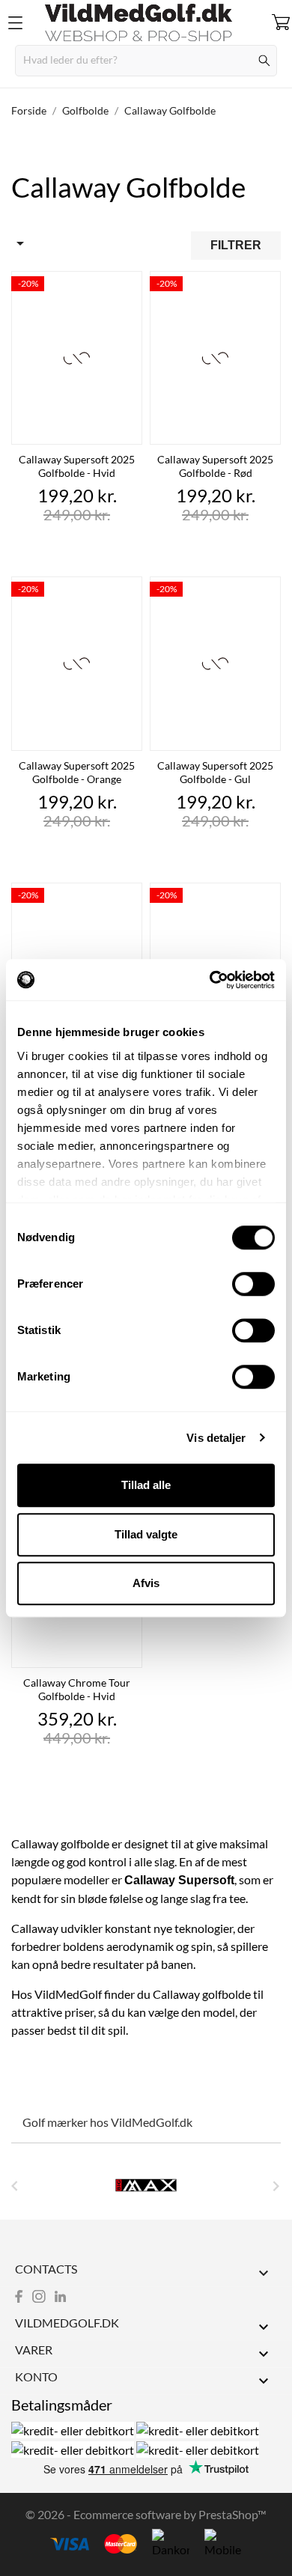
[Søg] (265, 61)
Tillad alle (146, 1485)
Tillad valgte (146, 1534)
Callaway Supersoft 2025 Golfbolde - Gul (215, 772)
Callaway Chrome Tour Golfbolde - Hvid (77, 1689)
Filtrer (236, 245)
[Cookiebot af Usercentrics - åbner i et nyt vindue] (210, 980)
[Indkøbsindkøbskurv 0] (281, 22)
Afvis (146, 1583)
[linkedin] (60, 2296)
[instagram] (39, 2296)
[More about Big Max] (146, 2185)
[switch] (253, 1284)
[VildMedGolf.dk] (146, 22)
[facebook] (19, 2296)
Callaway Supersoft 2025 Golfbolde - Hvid (77, 466)
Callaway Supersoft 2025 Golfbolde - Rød (215, 466)
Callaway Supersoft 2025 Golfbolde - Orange (77, 772)
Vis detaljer (216, 1438)
